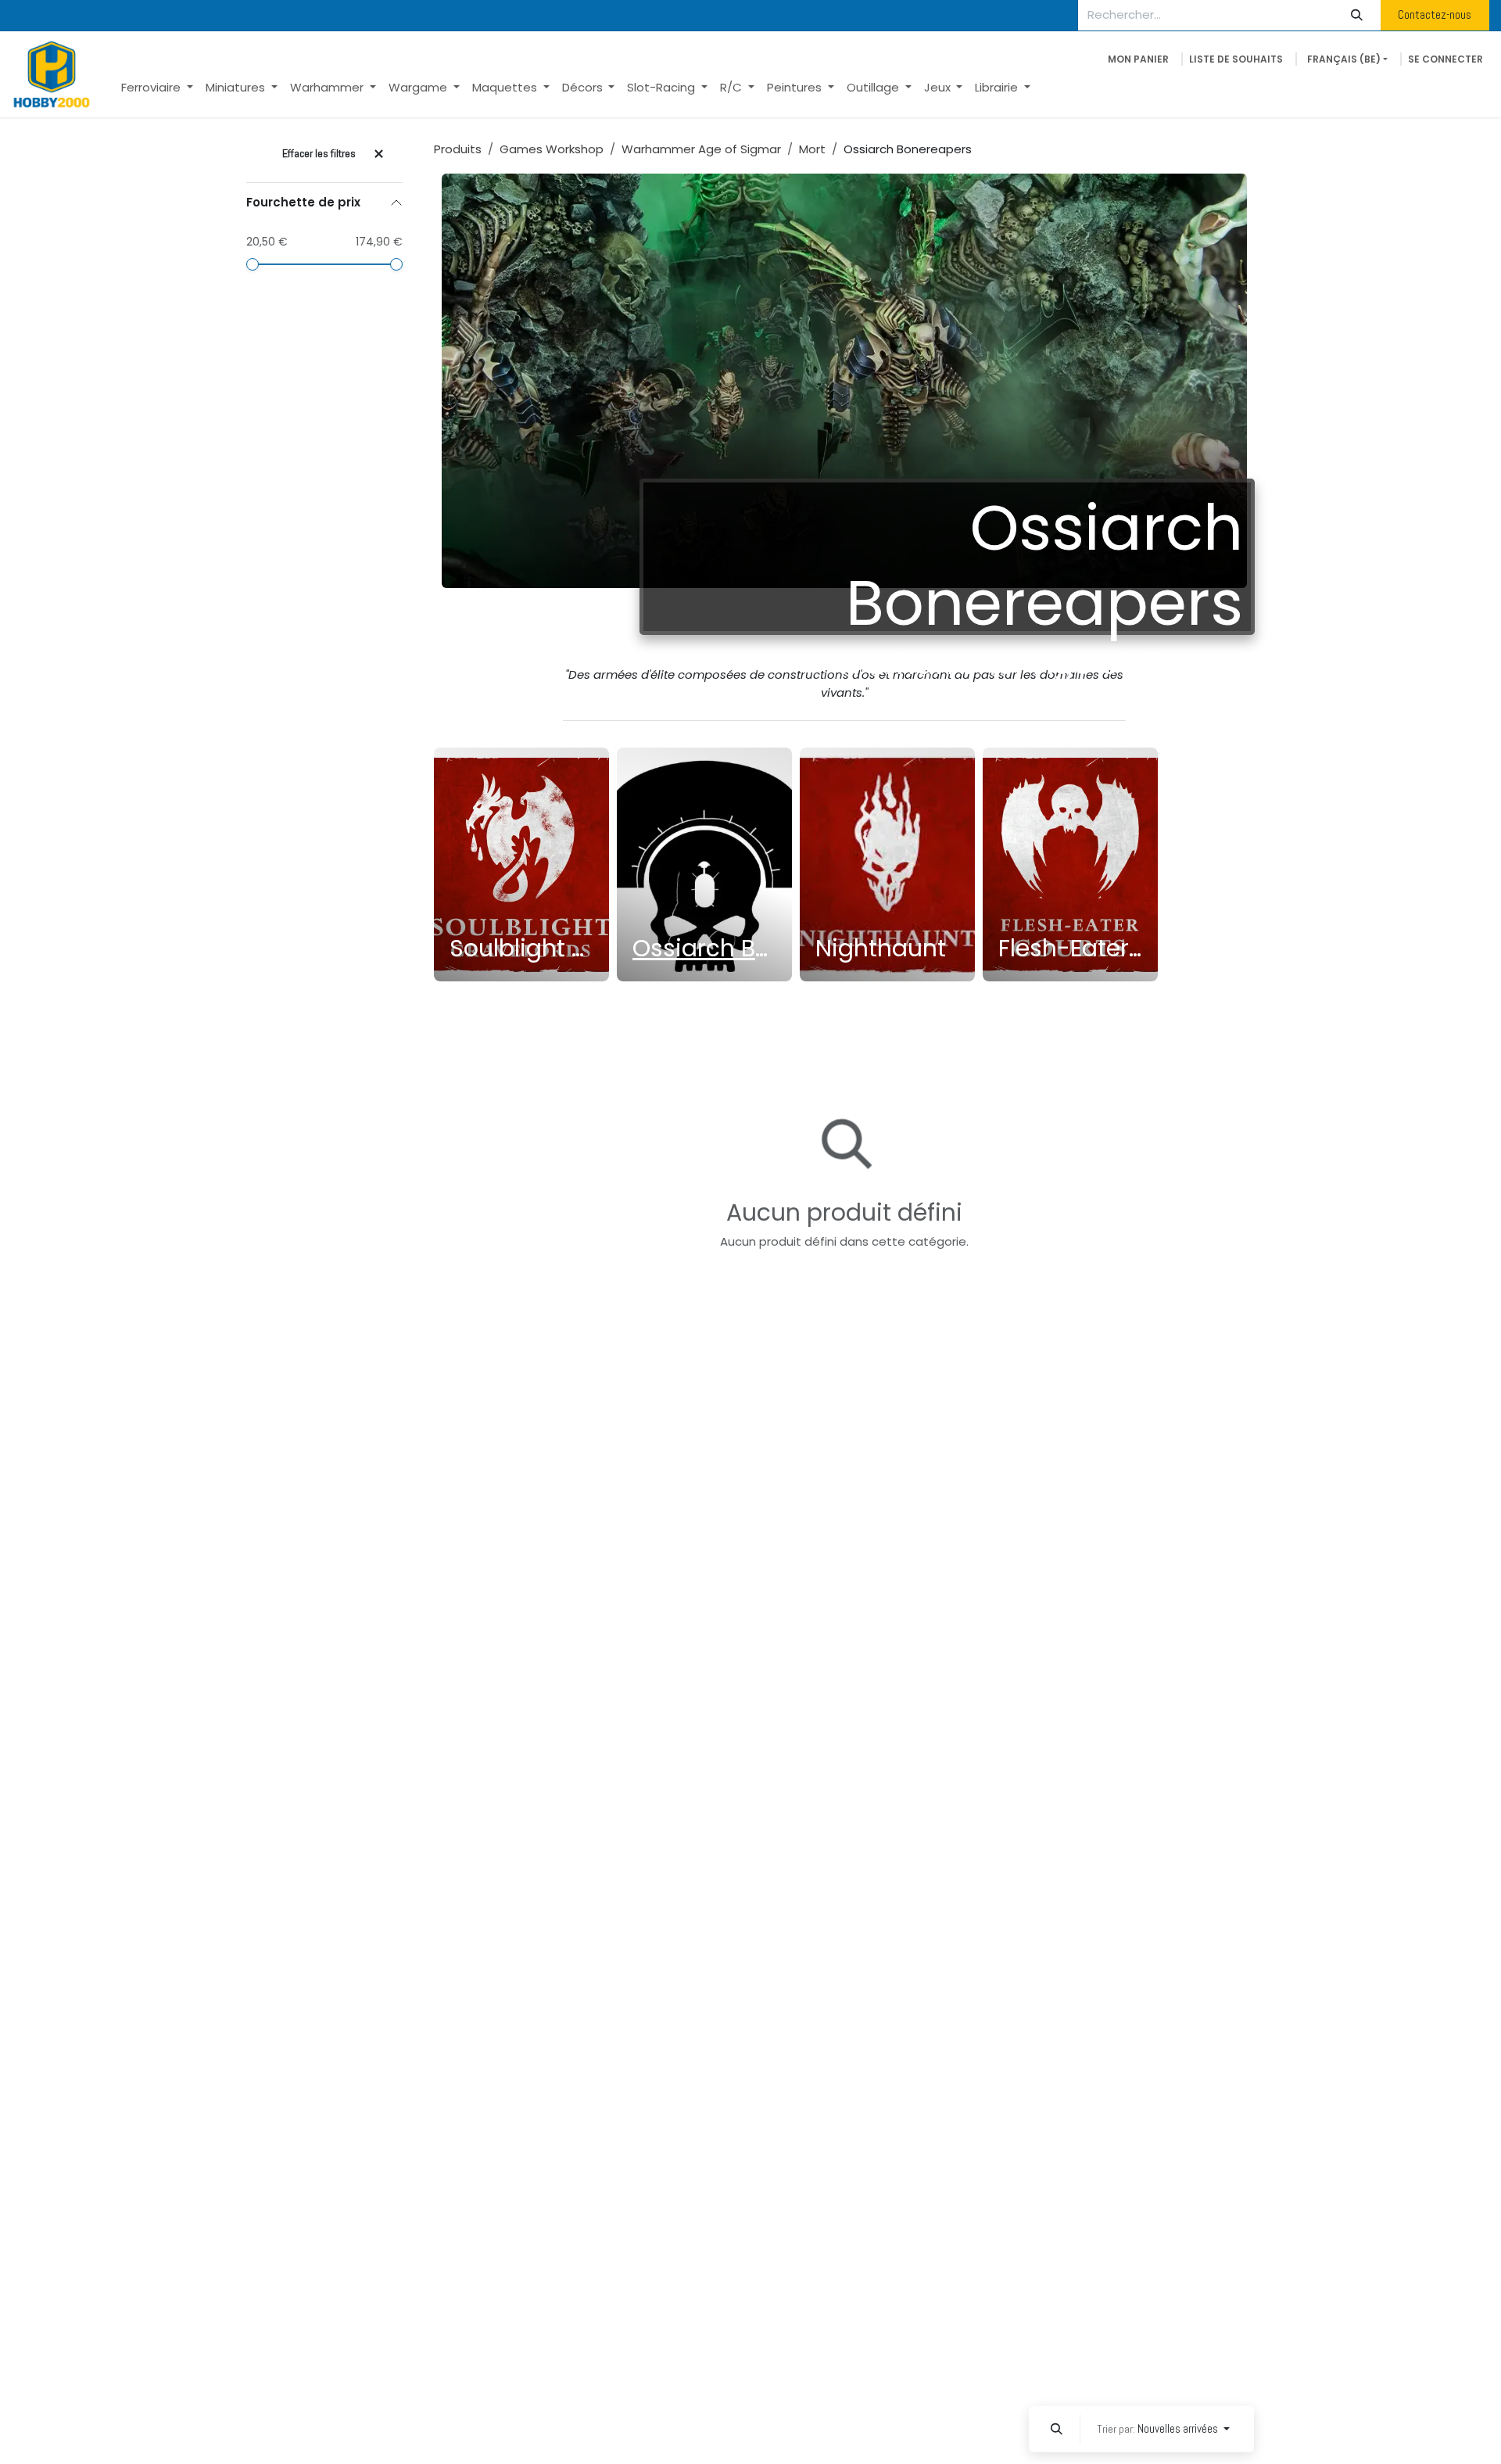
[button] (1056, 2429)
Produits (458, 149)
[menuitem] (157, 88)
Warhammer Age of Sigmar (701, 149)
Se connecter (1445, 59)
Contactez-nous (1435, 14)
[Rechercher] (1357, 15)
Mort (812, 149)
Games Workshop (552, 149)
